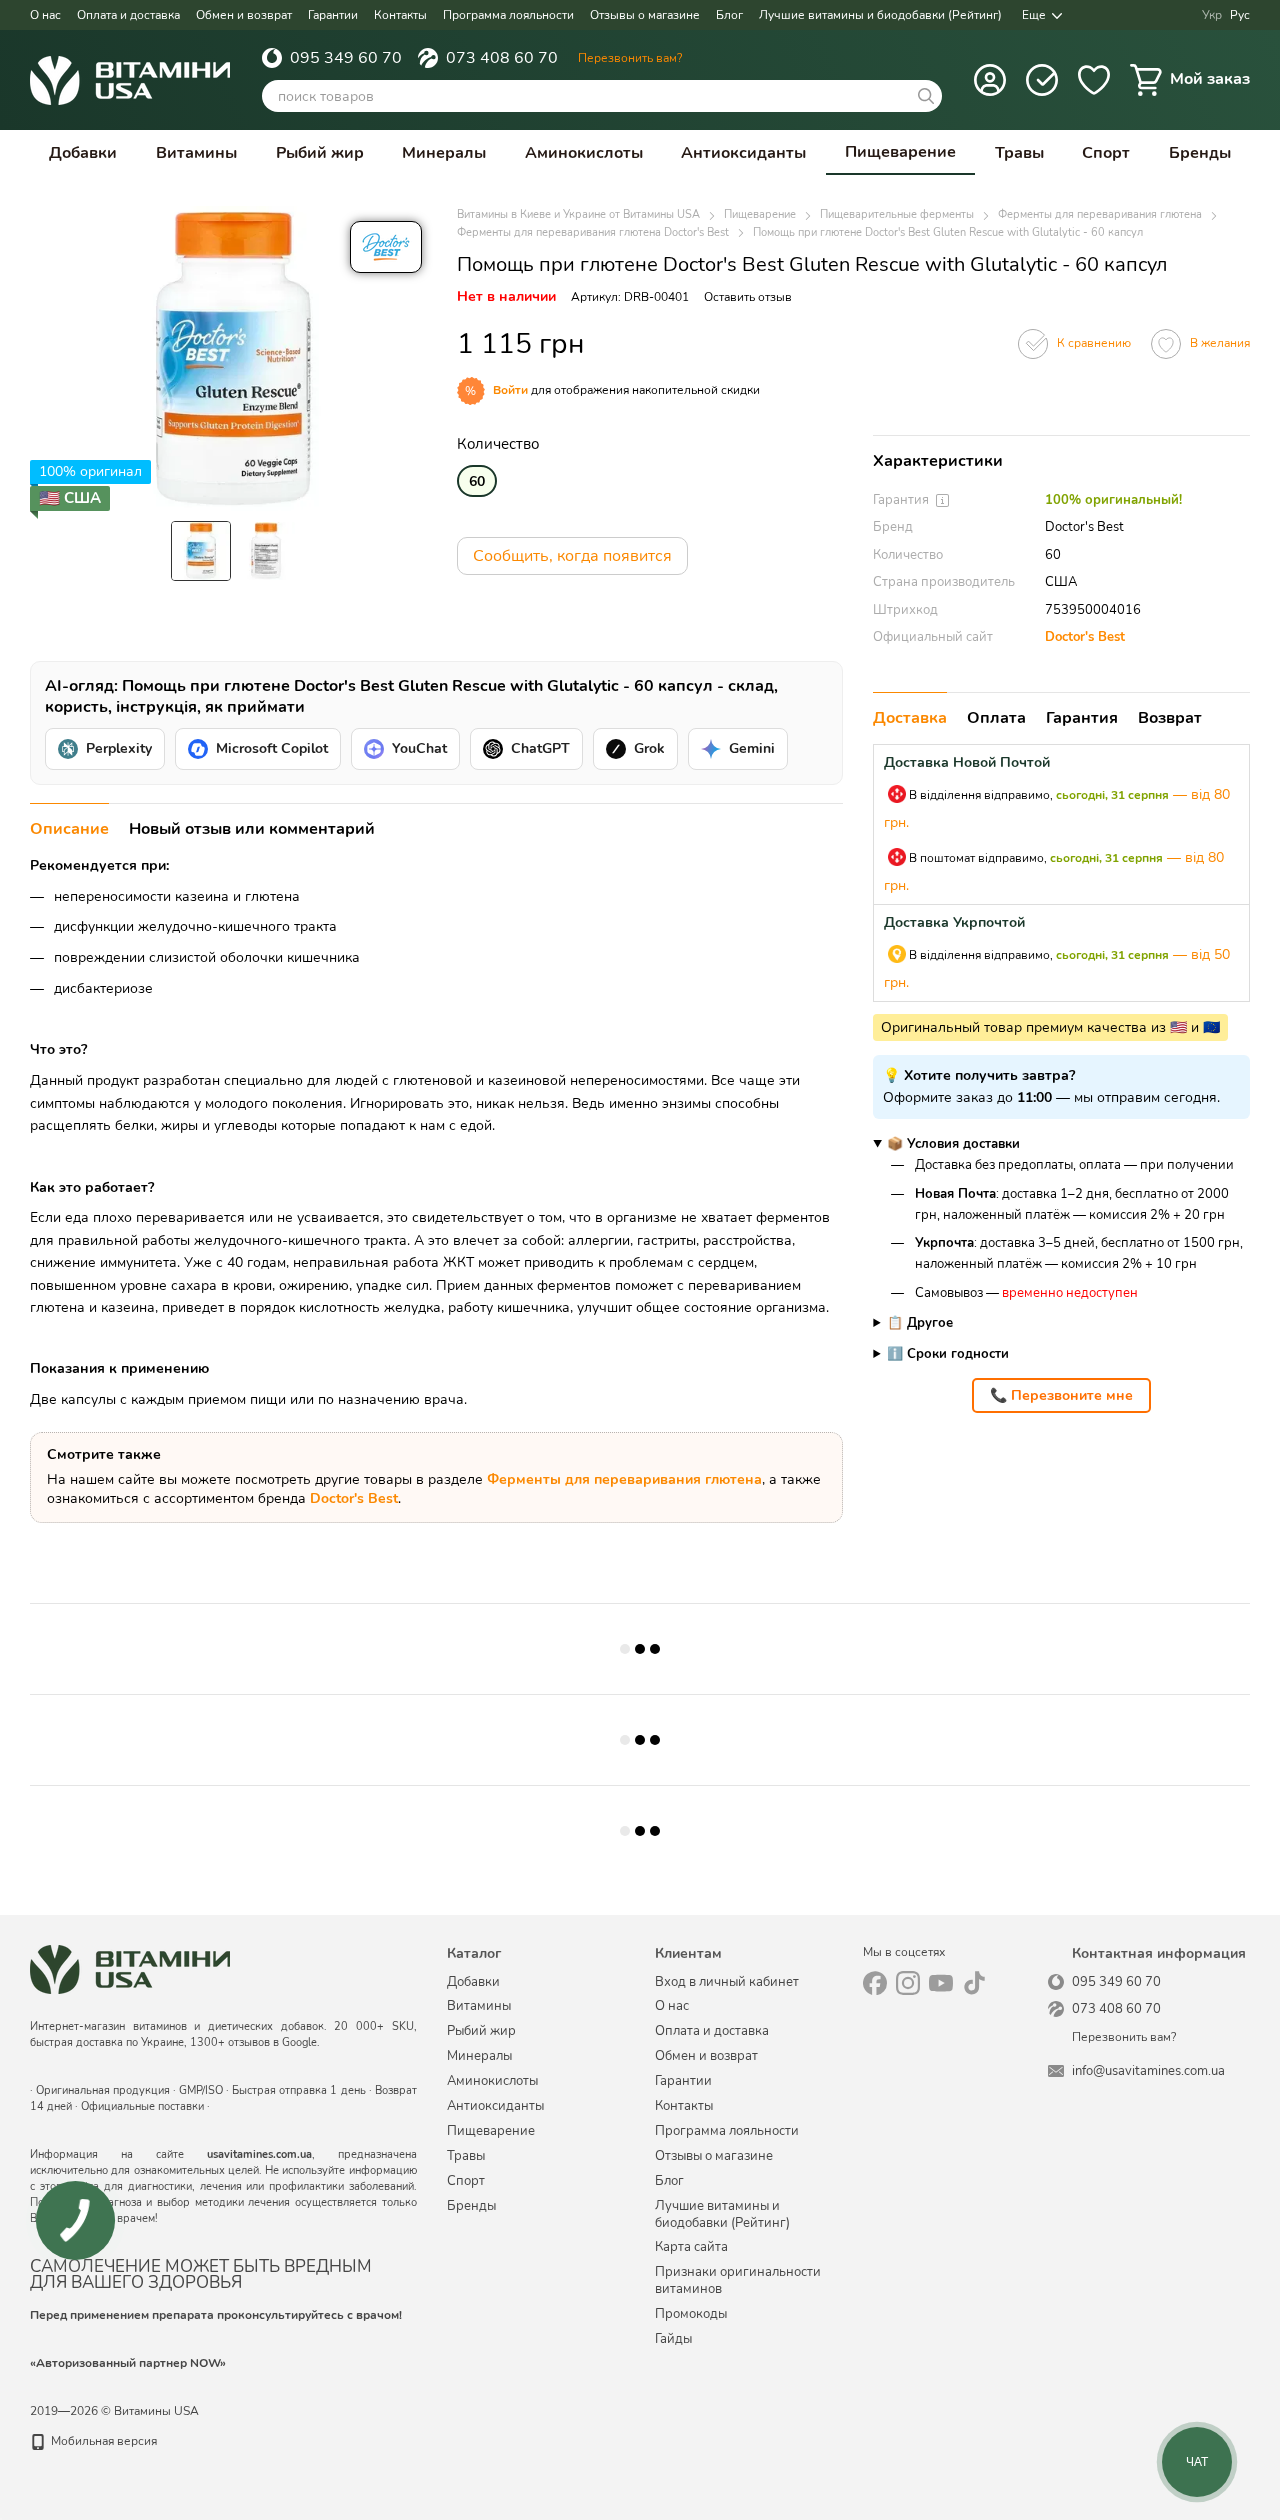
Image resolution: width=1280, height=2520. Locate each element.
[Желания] (1094, 80)
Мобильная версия (102, 2441)
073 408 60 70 (502, 58)
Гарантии (333, 15)
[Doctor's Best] (386, 247)
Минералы (444, 153)
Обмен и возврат (244, 15)
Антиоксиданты (743, 153)
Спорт (1106, 153)
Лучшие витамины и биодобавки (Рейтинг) (880, 15)
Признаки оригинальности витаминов (738, 2280)
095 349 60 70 (346, 58)
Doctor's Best (1085, 637)
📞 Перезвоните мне (1061, 1395)
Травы (1019, 153)
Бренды (1200, 153)
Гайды (673, 2339)
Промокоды (691, 2314)
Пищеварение (900, 152)
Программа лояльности (508, 15)
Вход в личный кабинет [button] (727, 1982)
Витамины (196, 153)
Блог (729, 15)
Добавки (83, 153)
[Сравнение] (1042, 80)
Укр (1212, 15)
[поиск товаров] (926, 96)
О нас (45, 15)
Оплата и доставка (128, 15)
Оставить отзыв (748, 297)
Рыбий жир (320, 153)
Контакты (400, 15)
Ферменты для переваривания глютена (624, 1479)
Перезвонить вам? (630, 58)
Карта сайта (691, 2247)
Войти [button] (510, 390)
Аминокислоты (584, 153)
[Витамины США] (130, 1969)
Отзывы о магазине (645, 15)
